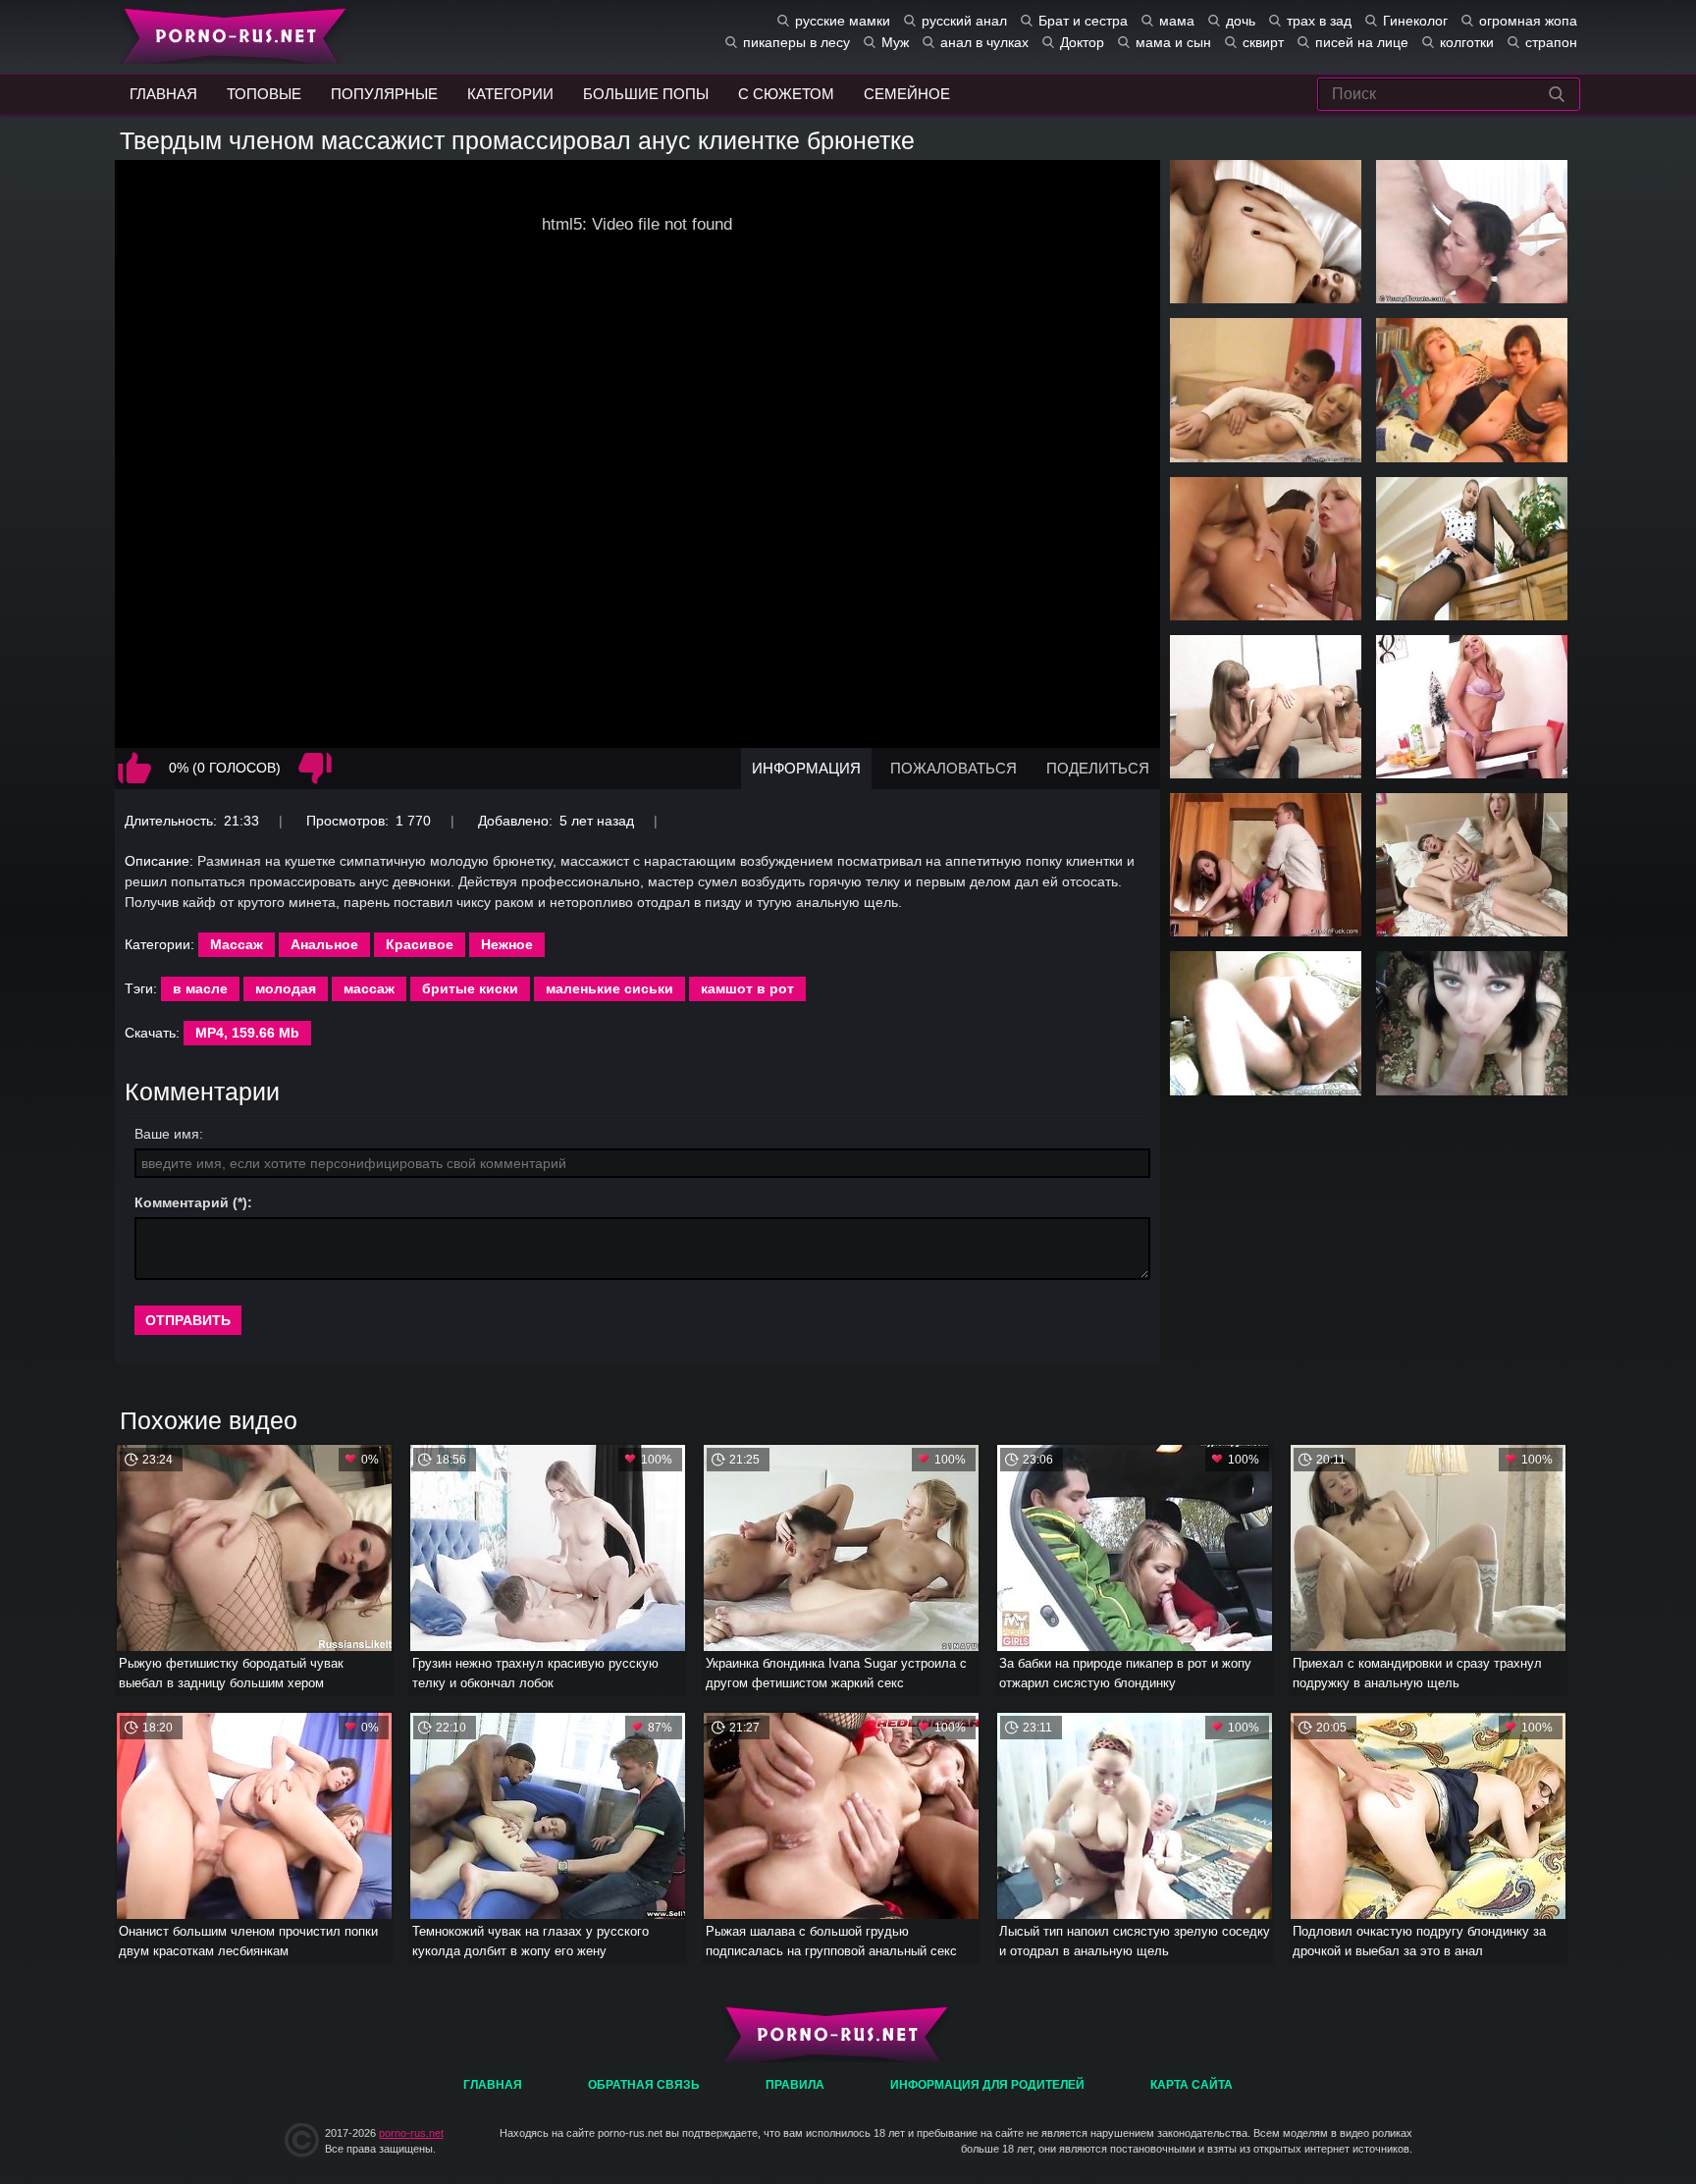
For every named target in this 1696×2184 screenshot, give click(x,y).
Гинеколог (1415, 21)
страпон (1551, 42)
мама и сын (1173, 42)
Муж (895, 42)
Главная (230, 34)
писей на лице (1362, 42)
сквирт (1263, 42)
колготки (1467, 42)
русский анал (964, 21)
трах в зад (1319, 21)
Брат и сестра (1083, 21)
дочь (1241, 21)
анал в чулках (984, 42)
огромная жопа (1528, 21)
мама (1177, 21)
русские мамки (843, 21)
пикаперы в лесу (796, 42)
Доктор (1082, 42)
